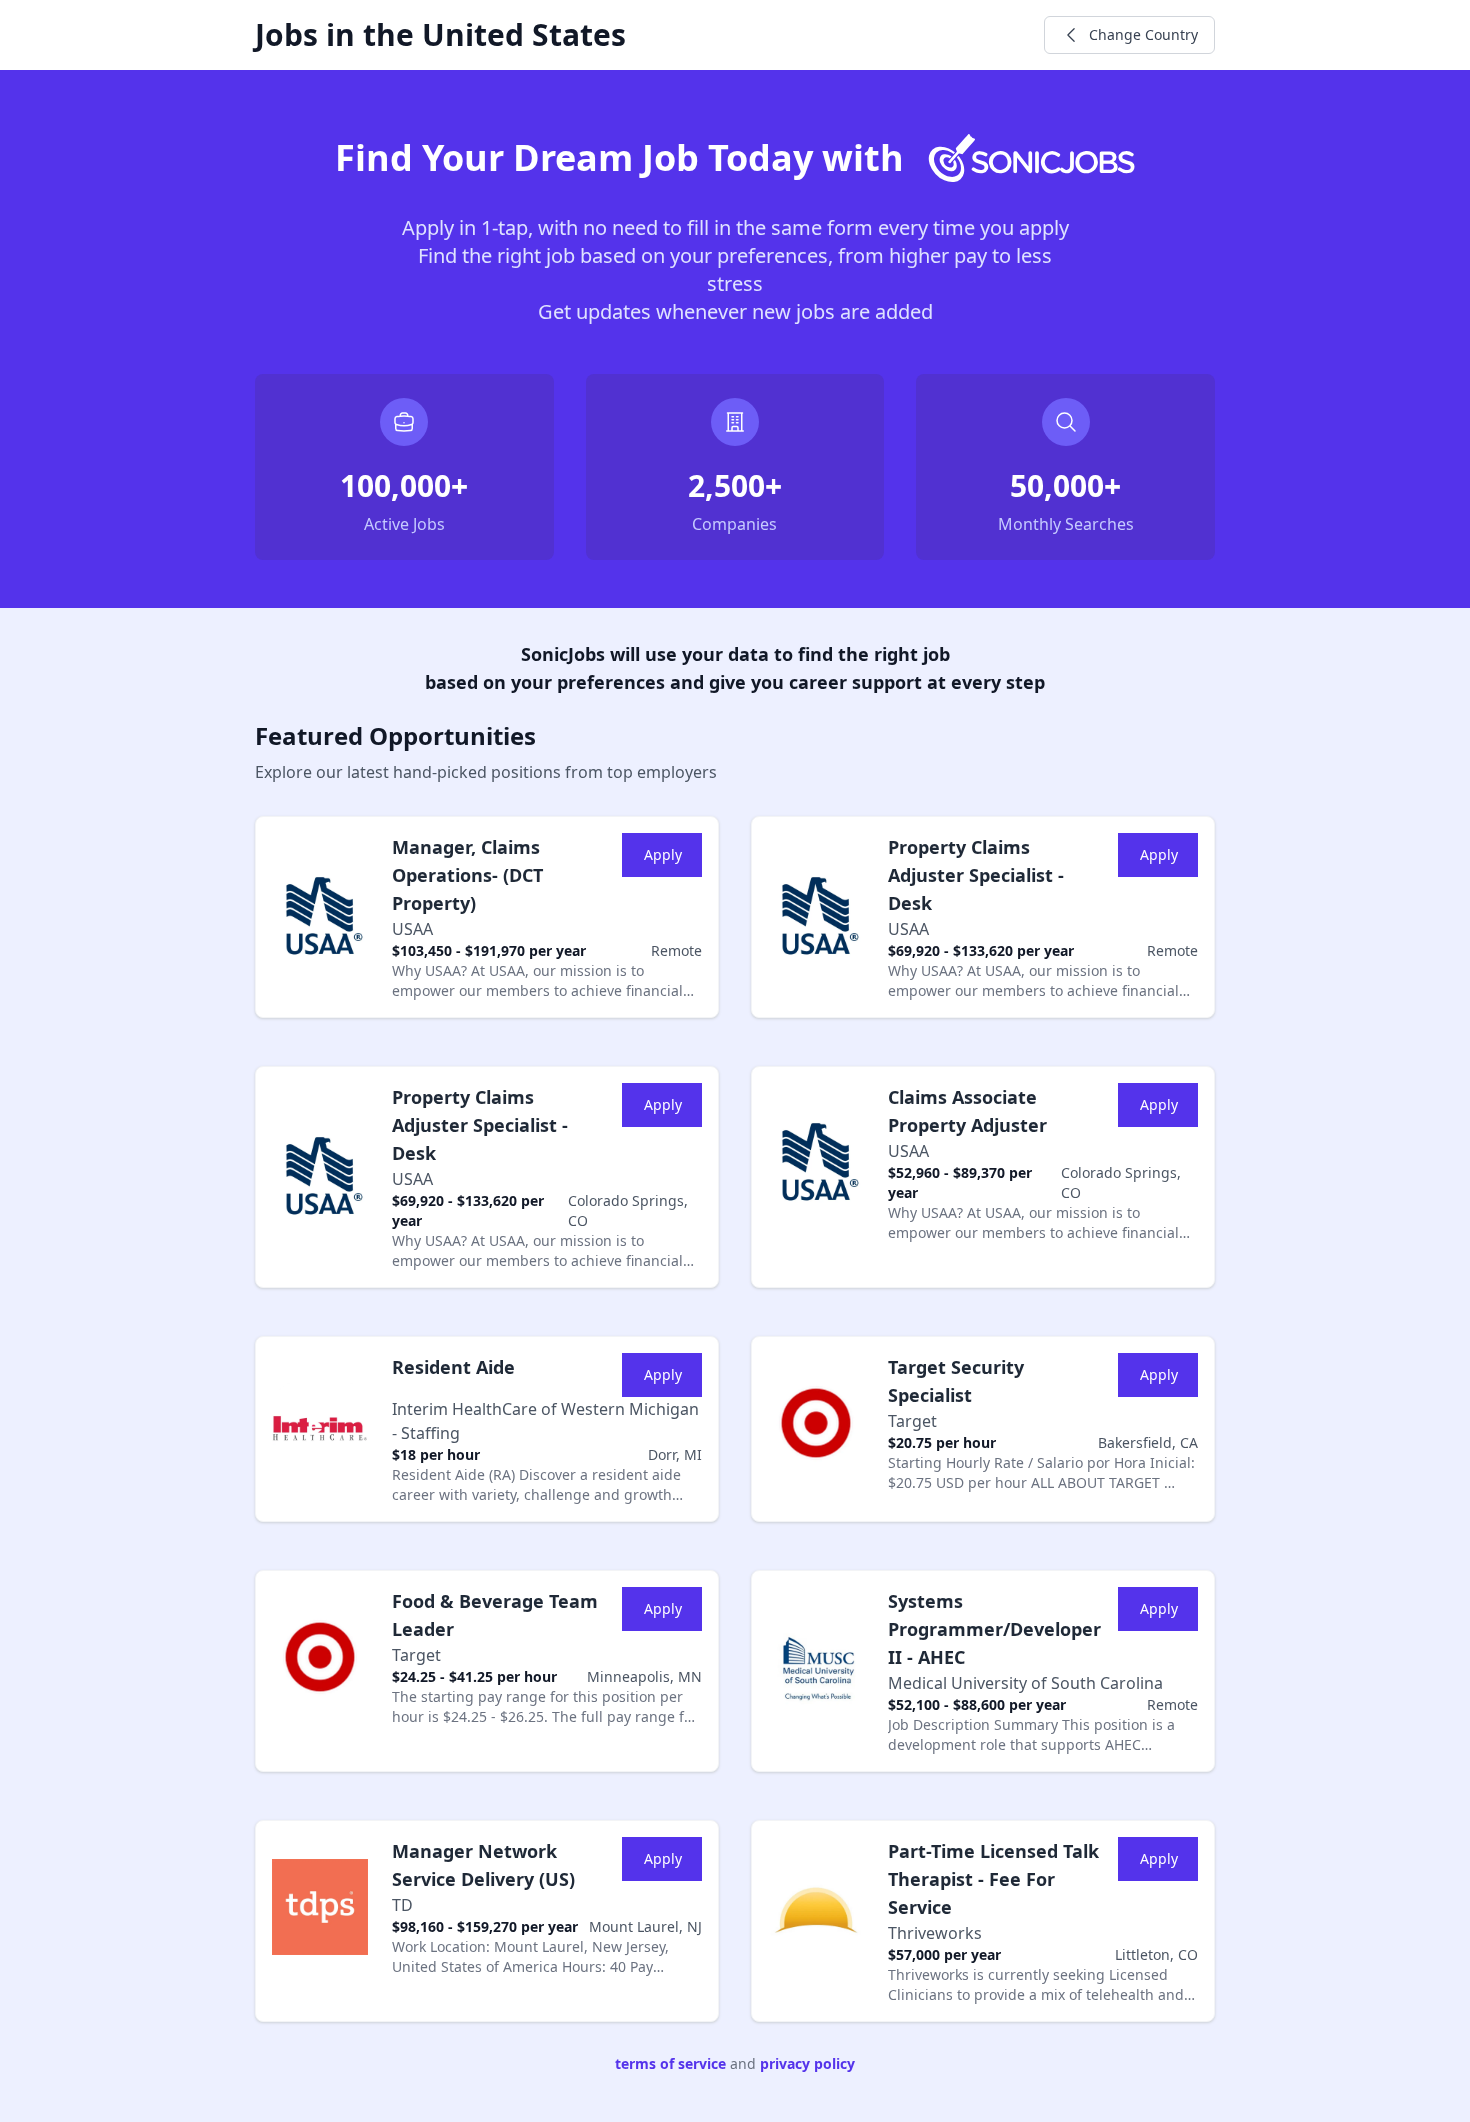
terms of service (670, 2063)
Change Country (1143, 34)
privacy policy (807, 2063)
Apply (663, 854)
